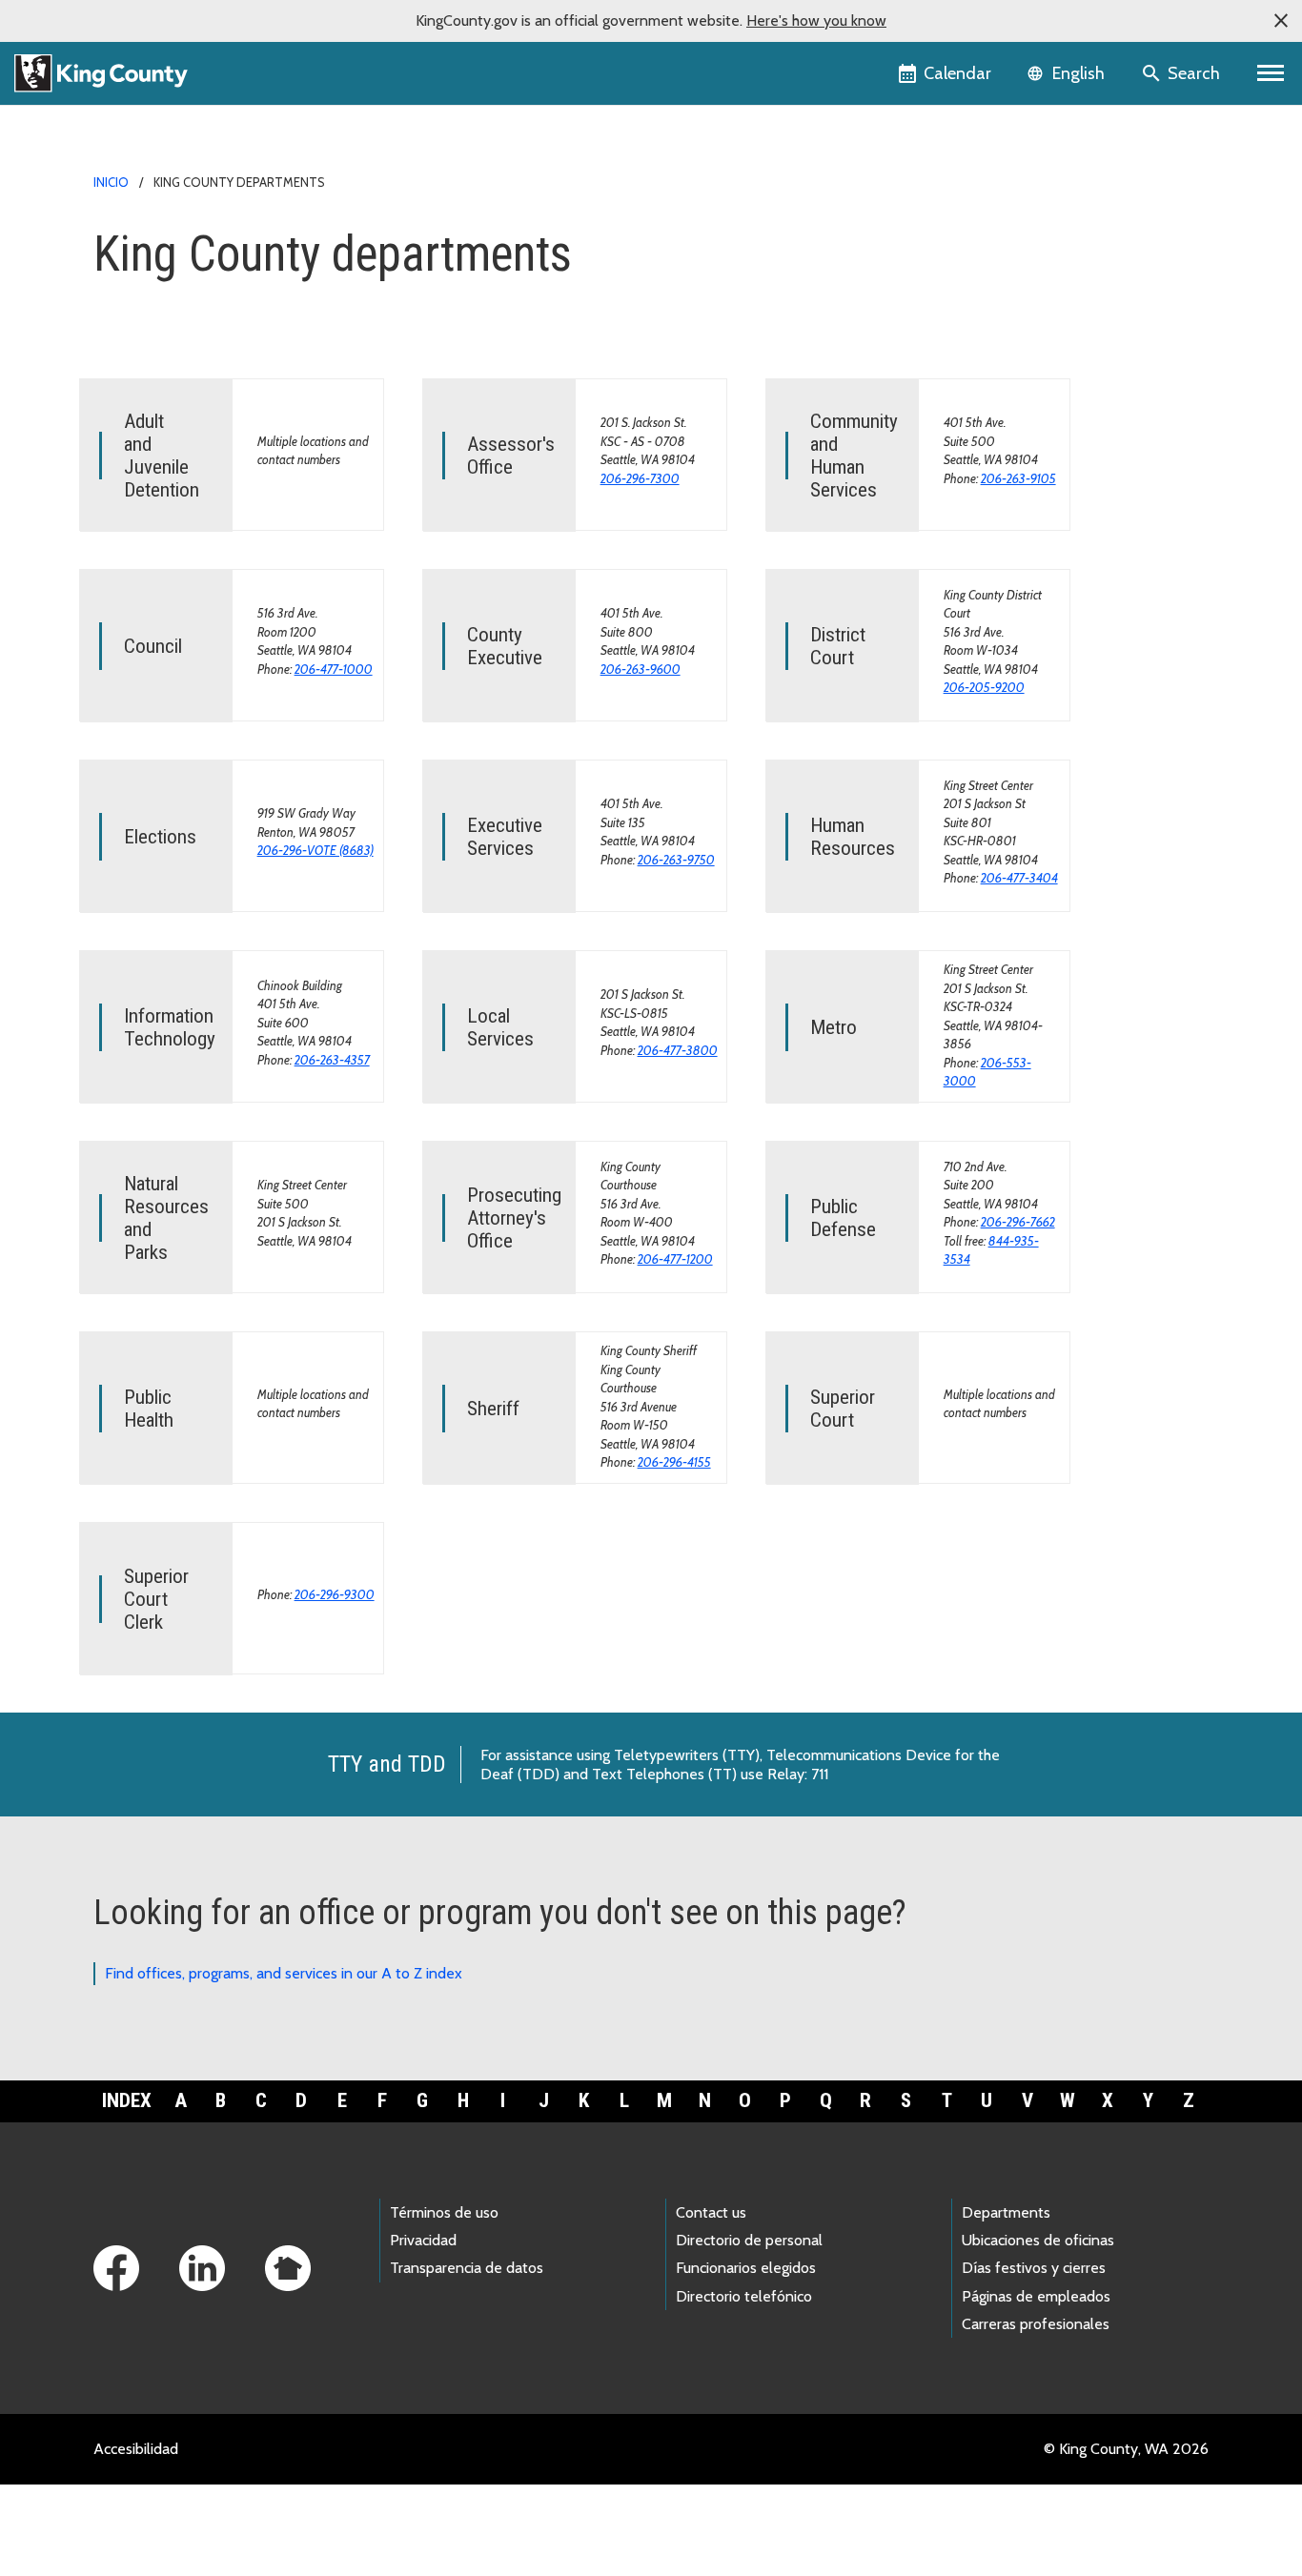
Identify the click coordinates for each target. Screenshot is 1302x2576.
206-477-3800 (678, 1050)
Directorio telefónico (744, 2296)
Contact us (711, 2212)
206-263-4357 (332, 1060)
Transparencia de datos (467, 2268)
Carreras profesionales (1036, 2324)
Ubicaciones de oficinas (1038, 2240)
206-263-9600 (641, 669)
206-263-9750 (676, 860)
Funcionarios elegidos (746, 2268)
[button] (1281, 21)
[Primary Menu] (1271, 73)
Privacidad (423, 2240)
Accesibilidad (136, 2449)
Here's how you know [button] (816, 20)
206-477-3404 (1019, 878)
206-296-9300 (335, 1594)
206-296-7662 (1018, 1222)
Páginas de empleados (1036, 2296)
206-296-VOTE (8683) (315, 850)
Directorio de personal (749, 2240)
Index (127, 2100)
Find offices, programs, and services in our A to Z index (284, 1973)
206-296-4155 (674, 1462)
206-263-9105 (1018, 478)
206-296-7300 (640, 478)
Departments (1006, 2212)
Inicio (111, 182)
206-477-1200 (675, 1259)
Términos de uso (444, 2212)
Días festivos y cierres (1034, 2268)
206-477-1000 (334, 669)
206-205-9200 (984, 687)
